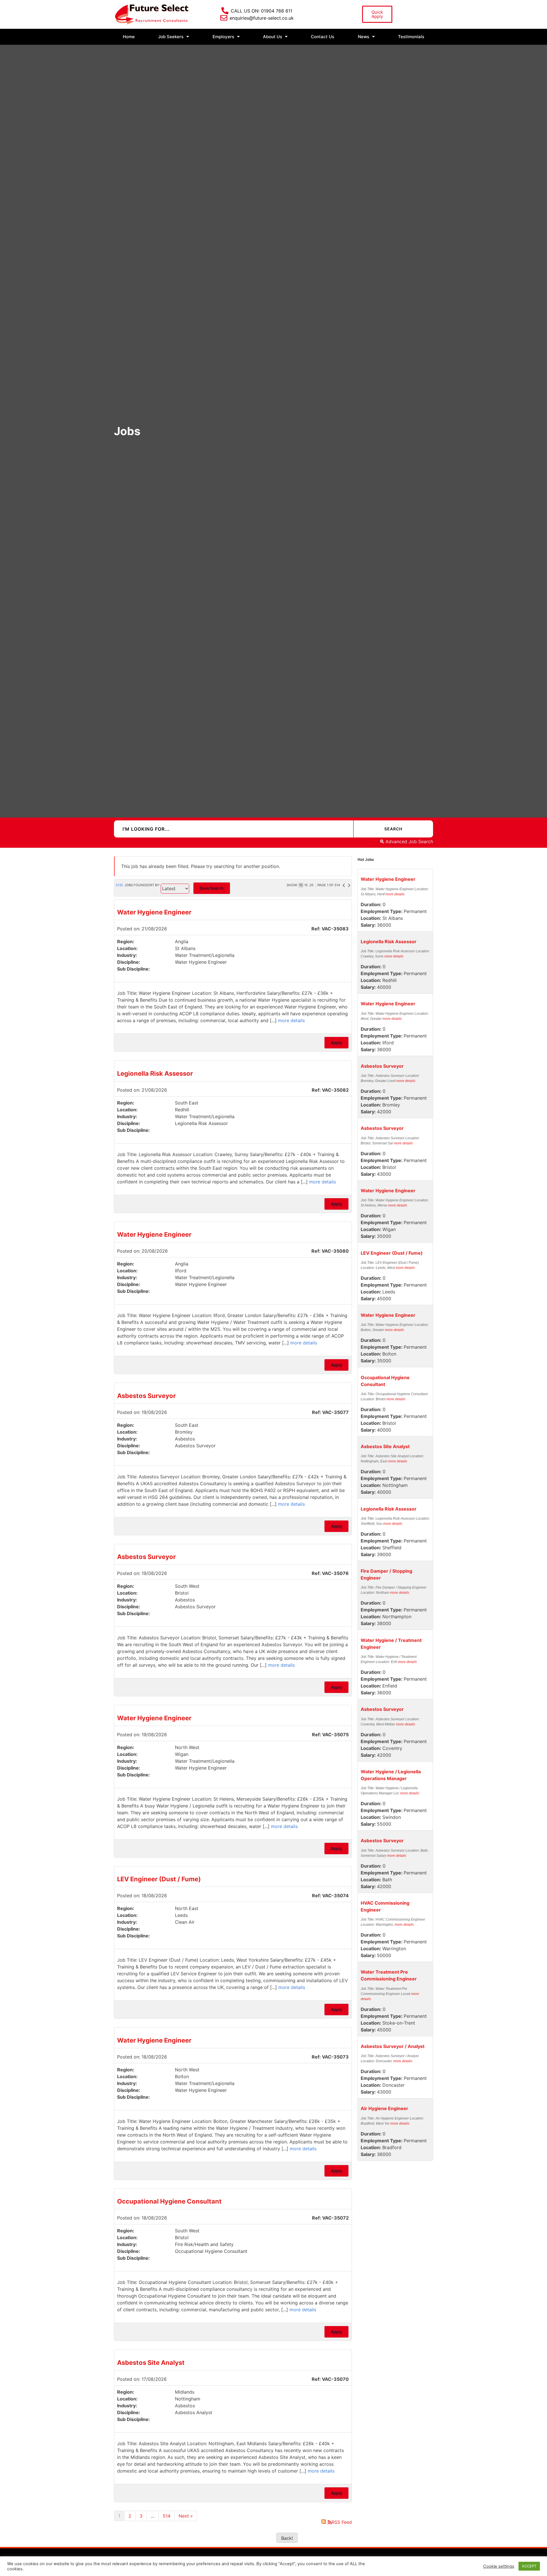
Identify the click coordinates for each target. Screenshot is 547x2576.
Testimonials (411, 37)
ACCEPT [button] (529, 2566)
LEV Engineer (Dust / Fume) (159, 1879)
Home (129, 37)
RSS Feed (342, 2522)
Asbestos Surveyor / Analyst (393, 2046)
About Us (273, 37)
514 (167, 2516)
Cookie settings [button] (499, 2566)
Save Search (212, 888)
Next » (186, 2516)
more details (291, 1020)
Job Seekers (171, 37)
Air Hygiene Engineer (384, 2108)
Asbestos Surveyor (146, 1396)
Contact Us (323, 37)
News (364, 37)
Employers (223, 37)
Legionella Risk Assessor (155, 1073)
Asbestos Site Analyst (151, 2363)
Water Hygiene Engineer (154, 912)
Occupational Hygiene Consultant (169, 2201)
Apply (336, 1043)
